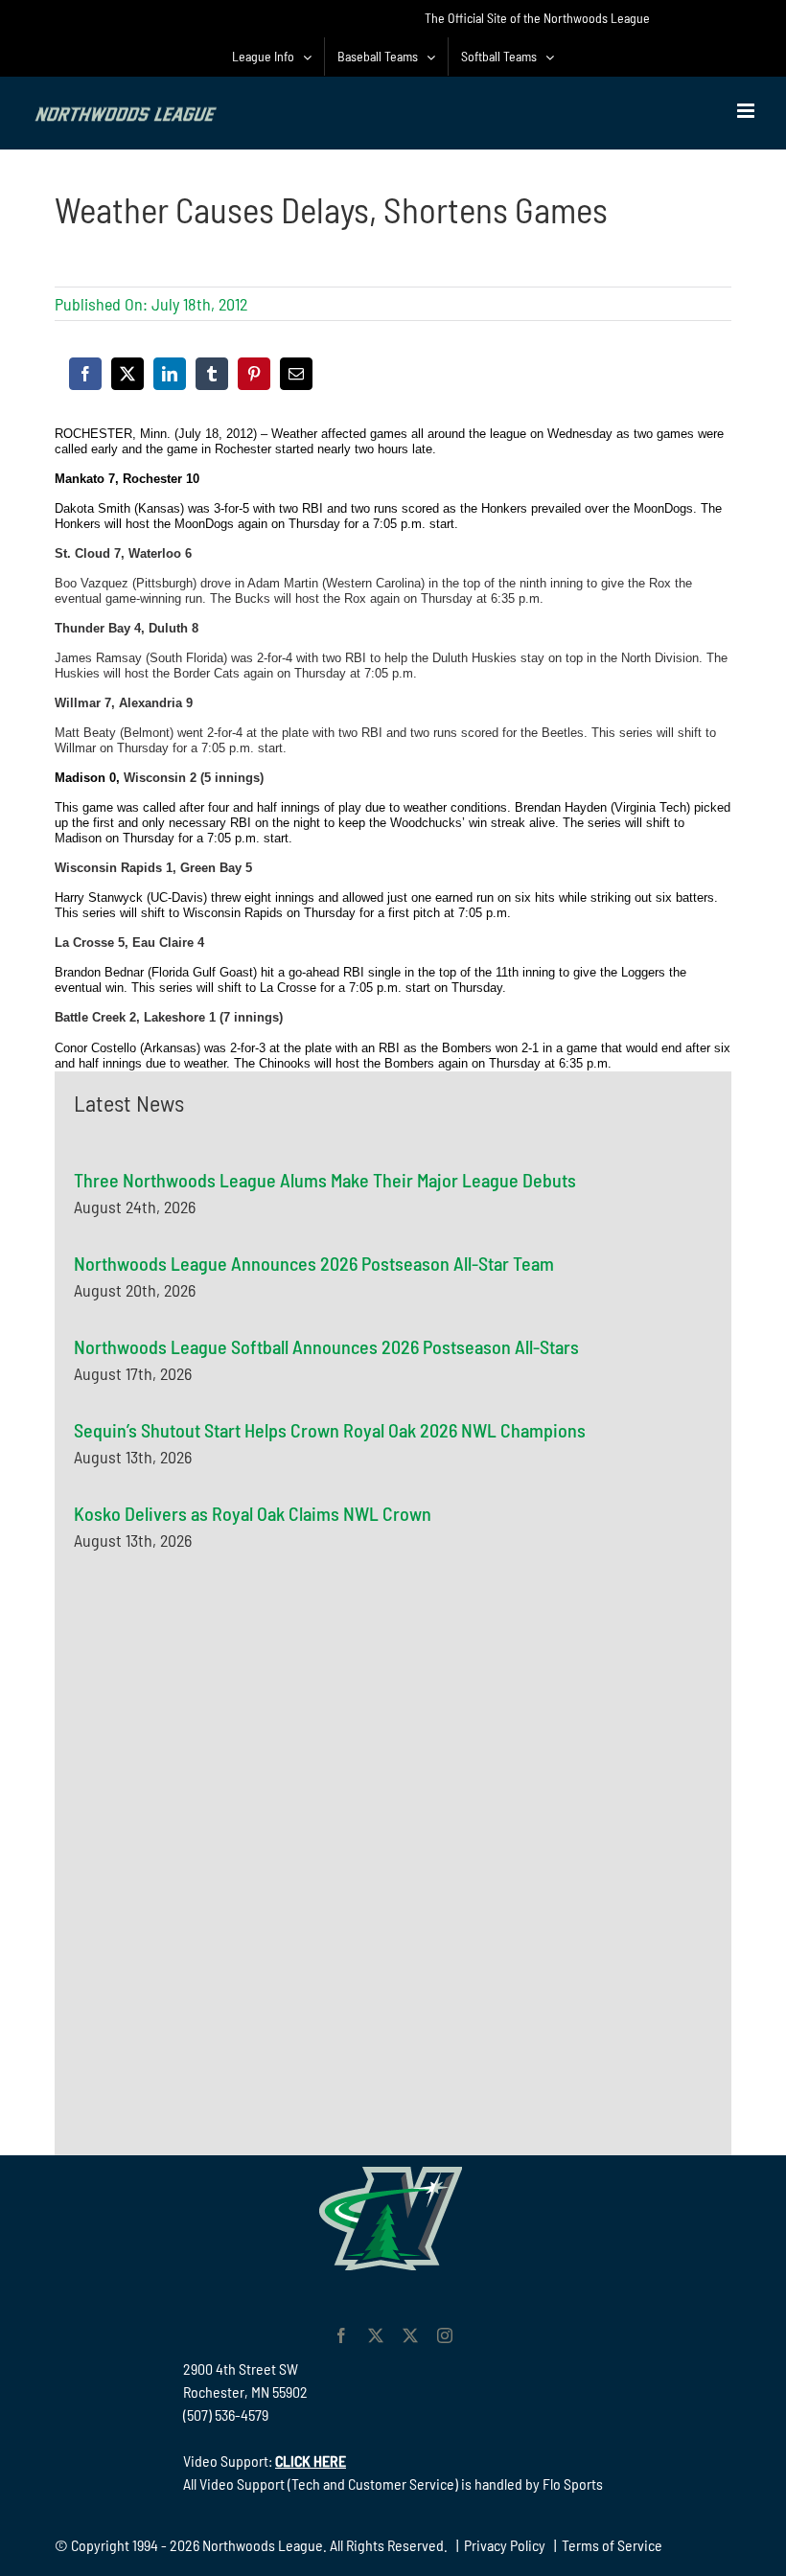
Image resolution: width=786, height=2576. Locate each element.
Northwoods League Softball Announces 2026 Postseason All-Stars (326, 1346)
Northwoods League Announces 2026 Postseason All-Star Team (314, 1263)
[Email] (296, 374)
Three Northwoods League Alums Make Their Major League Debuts (325, 1180)
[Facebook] (85, 374)
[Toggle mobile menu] (747, 111)
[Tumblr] (212, 374)
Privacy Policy (505, 2545)
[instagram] (445, 2335)
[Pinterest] (254, 374)
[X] (127, 374)
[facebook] (341, 2335)
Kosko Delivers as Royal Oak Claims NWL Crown (253, 1513)
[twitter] (376, 2335)
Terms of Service (612, 2545)
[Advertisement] (218, 1758)
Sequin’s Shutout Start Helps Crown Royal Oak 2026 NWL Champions (330, 1430)
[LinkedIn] (170, 374)
